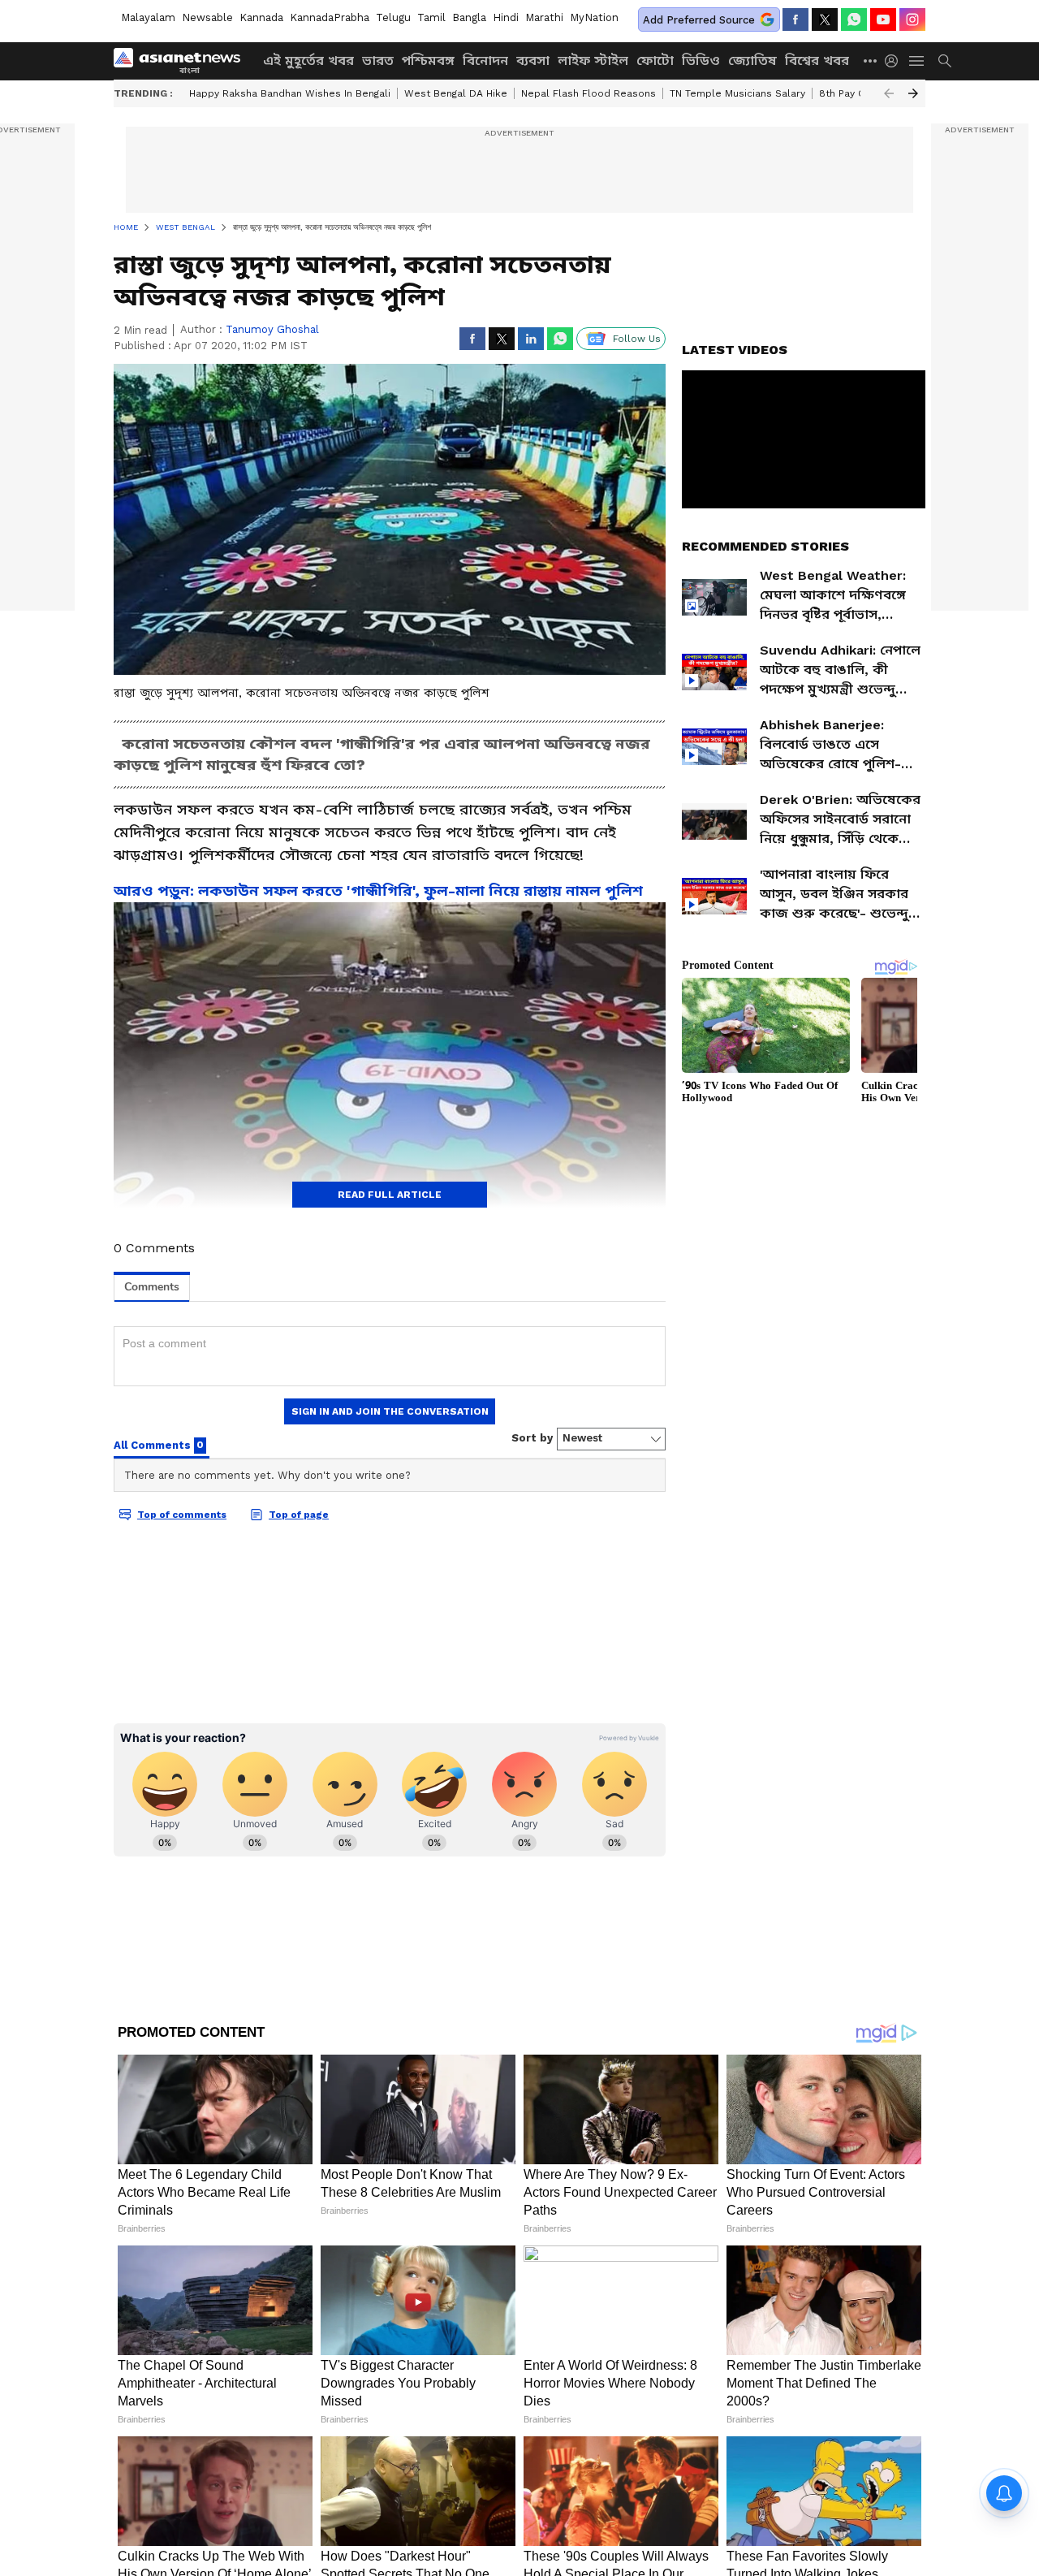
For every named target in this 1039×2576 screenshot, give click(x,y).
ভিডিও (701, 61)
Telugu (393, 17)
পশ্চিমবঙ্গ (428, 61)
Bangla (469, 17)
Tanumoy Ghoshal (272, 329)
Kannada (261, 17)
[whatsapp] (854, 19)
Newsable (207, 17)
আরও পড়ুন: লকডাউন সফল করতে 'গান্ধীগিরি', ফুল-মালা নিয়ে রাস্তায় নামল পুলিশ (378, 890)
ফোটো (655, 61)
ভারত (378, 61)
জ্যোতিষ (752, 61)
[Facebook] (795, 19)
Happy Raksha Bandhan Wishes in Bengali (290, 93)
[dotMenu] (871, 61)
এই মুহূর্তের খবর (308, 61)
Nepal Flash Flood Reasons (588, 93)
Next (913, 93)
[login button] (895, 61)
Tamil (431, 17)
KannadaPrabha (330, 17)
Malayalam (148, 17)
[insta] (912, 19)
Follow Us (637, 339)
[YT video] (883, 19)
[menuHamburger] (917, 61)
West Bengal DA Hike (456, 93)
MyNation (594, 17)
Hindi (506, 17)
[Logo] (183, 61)
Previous (889, 93)
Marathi (544, 17)
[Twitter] (825, 19)
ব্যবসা (533, 61)
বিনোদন (485, 61)
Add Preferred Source (699, 20)
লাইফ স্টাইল (593, 61)
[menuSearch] (945, 61)
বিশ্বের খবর (817, 61)
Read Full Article (390, 1195)
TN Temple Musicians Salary (737, 93)
